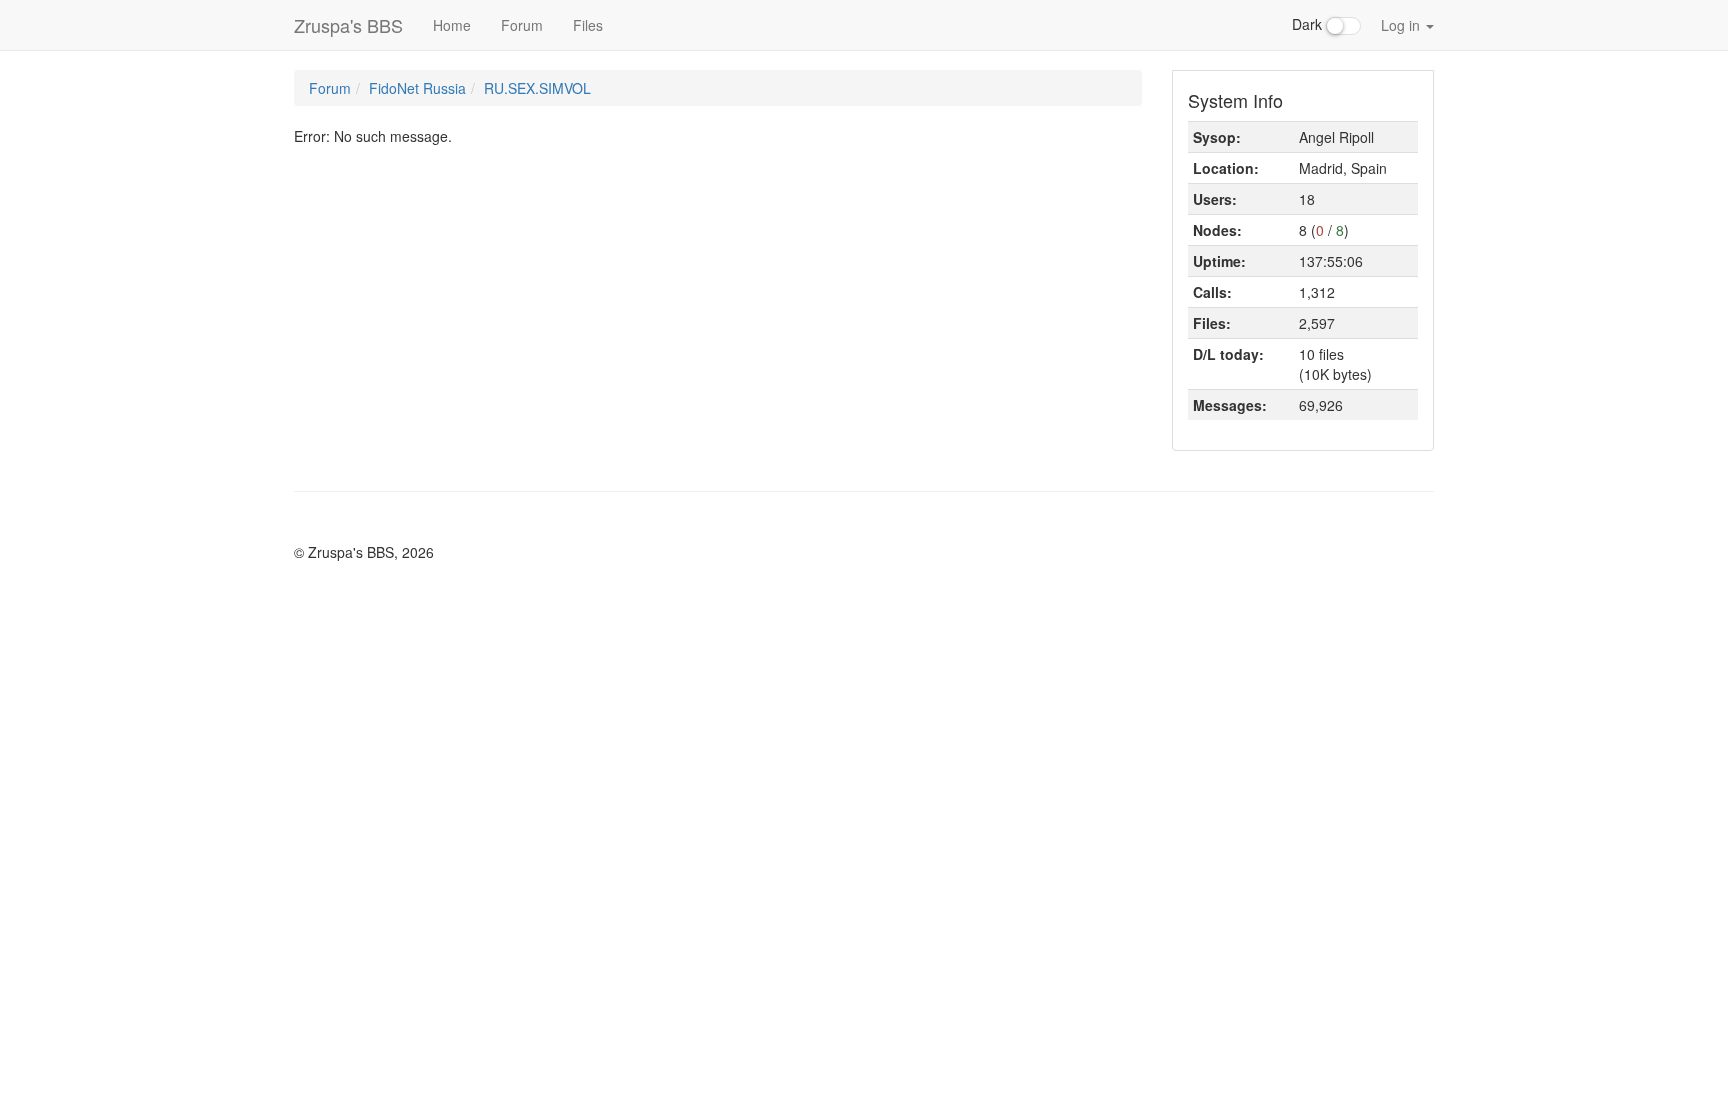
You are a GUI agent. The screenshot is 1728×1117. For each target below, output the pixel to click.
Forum (522, 25)
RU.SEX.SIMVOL (537, 88)
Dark (1309, 24)
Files (588, 25)
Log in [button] (1402, 25)
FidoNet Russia (417, 88)
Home (452, 25)
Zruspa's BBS (348, 25)
